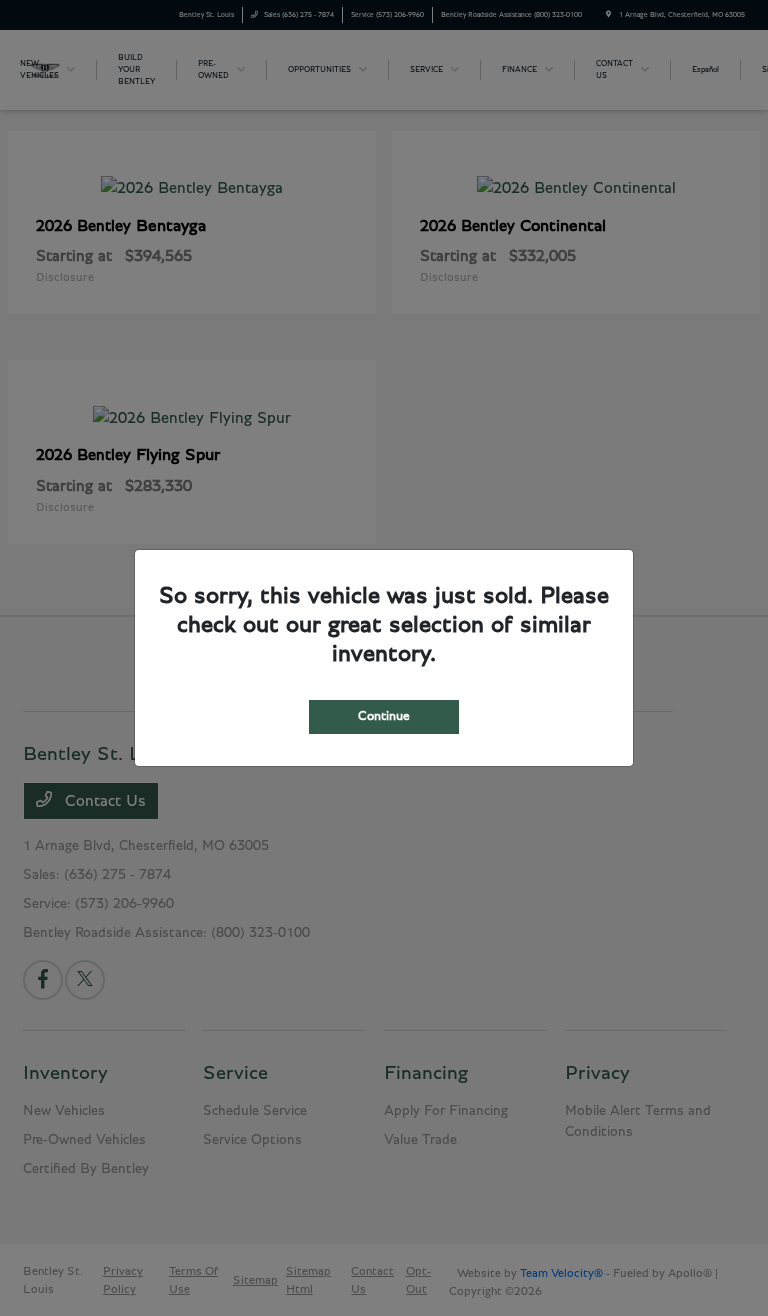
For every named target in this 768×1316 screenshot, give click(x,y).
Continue (384, 716)
